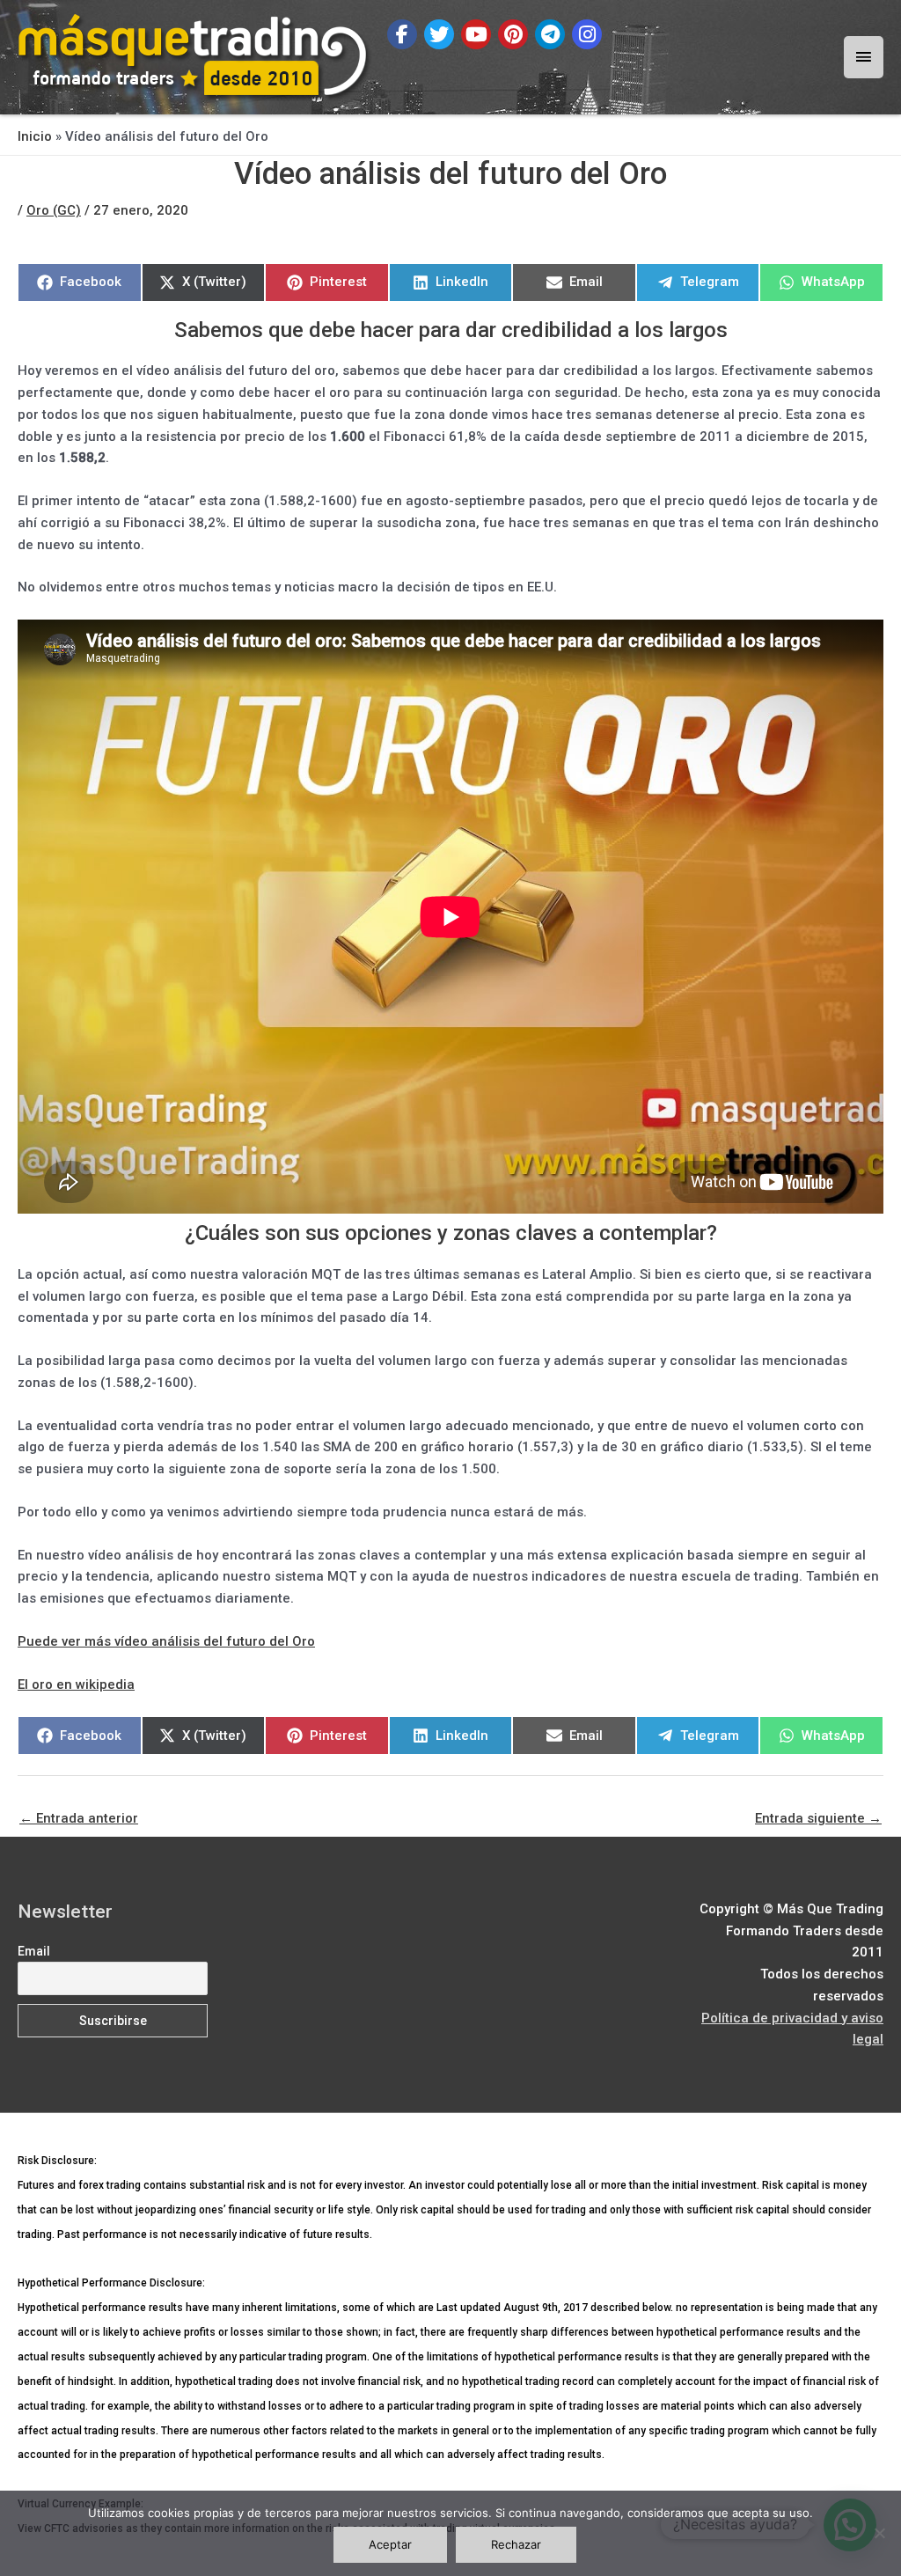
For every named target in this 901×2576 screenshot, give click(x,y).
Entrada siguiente (818, 1818)
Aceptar (390, 2544)
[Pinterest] (513, 34)
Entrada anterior (79, 1818)
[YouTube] (476, 34)
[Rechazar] (879, 2533)
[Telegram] (550, 34)
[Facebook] (402, 34)
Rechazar (516, 2544)
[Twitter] (439, 34)
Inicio (35, 136)
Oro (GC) (54, 210)
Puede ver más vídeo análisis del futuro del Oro (166, 1641)
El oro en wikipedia (76, 1684)
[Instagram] (587, 34)
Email (34, 1951)
